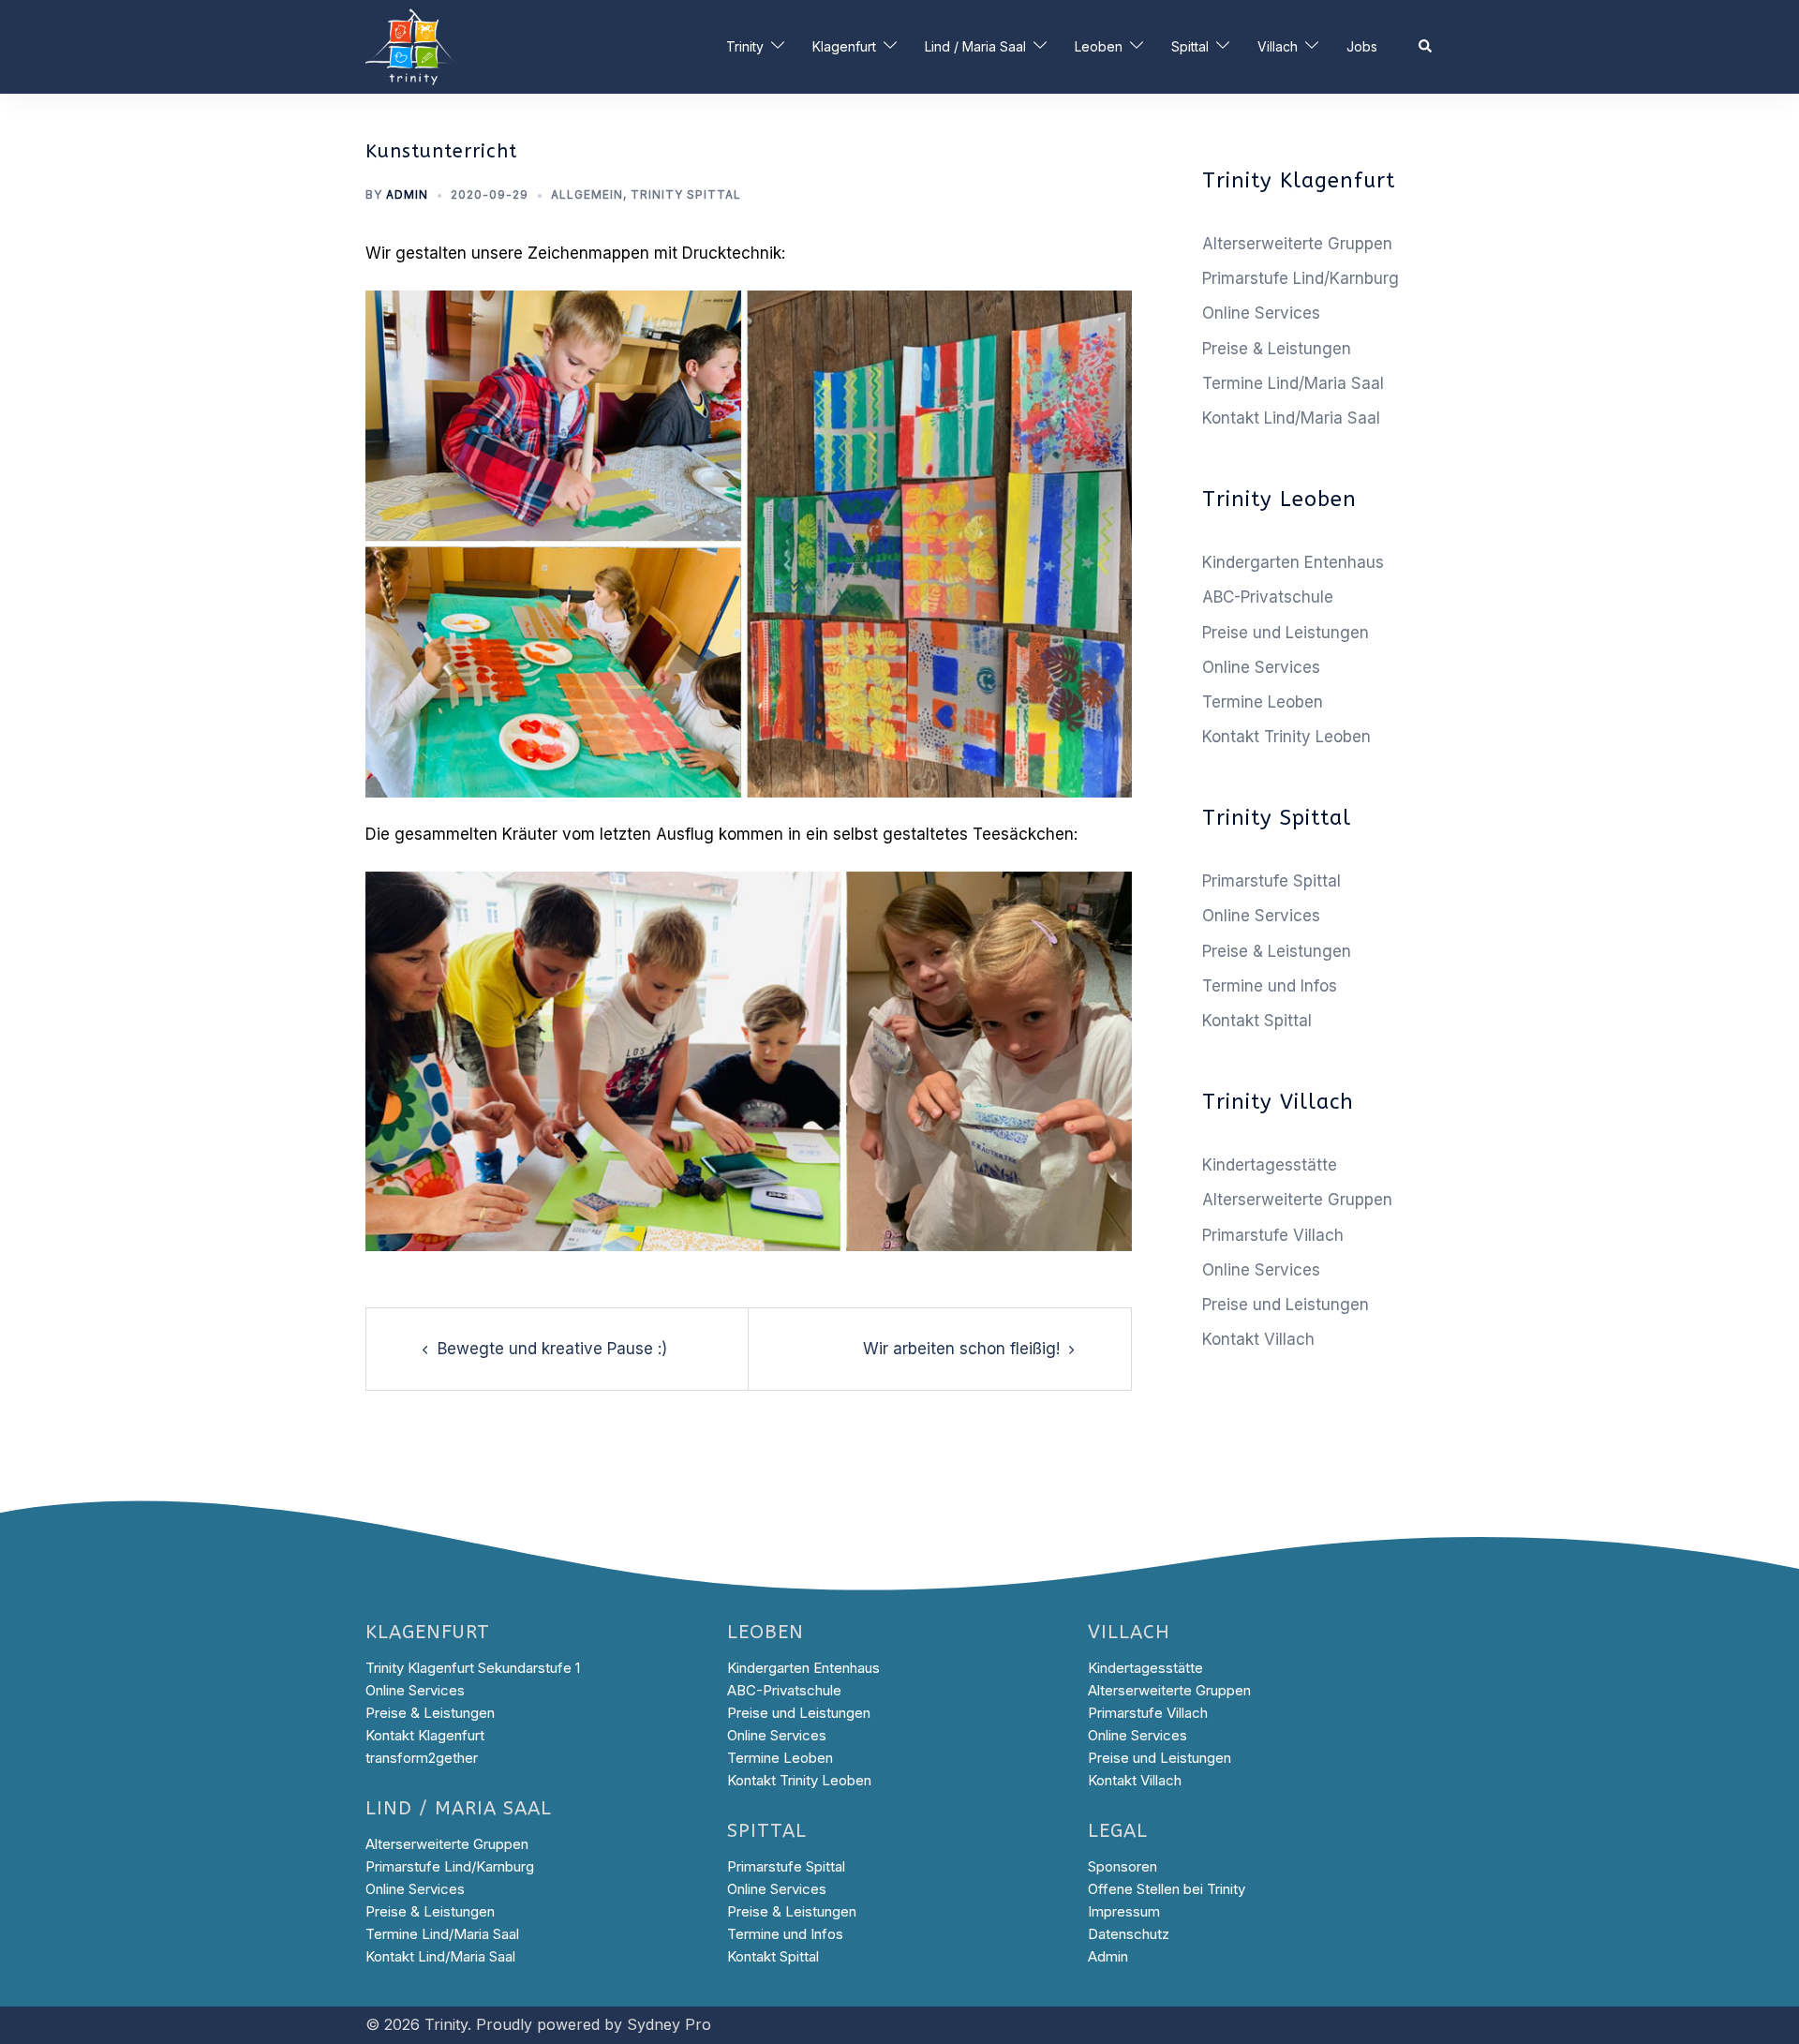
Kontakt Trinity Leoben (1286, 737)
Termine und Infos (1270, 986)
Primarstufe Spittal (1271, 881)
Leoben (1099, 46)
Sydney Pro (669, 2024)
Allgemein (587, 194)
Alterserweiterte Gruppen (1297, 244)
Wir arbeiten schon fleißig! (961, 1349)
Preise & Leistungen (1277, 349)
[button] (1426, 47)
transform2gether (422, 1758)
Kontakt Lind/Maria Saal (1291, 418)
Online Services (1261, 313)
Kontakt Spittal (1257, 1021)
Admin (407, 194)
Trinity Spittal (686, 194)
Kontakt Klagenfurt (425, 1735)
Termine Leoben (1263, 702)
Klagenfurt (844, 46)
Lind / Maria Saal (975, 46)
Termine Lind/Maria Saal (1293, 383)
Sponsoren (1123, 1866)
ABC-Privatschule (1268, 597)
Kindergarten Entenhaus (1293, 562)
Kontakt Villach (1258, 1339)
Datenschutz (1129, 1934)
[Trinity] (412, 46)
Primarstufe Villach (1273, 1235)
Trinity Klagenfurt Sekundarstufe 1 (473, 1668)
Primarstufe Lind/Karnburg (1301, 278)
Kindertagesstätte (1270, 1165)
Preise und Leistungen (1286, 633)
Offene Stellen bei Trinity (1167, 1889)
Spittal (1190, 46)
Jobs (1362, 46)
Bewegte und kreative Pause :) (552, 1349)
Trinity (745, 46)
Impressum (1124, 1911)
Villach (1278, 46)
